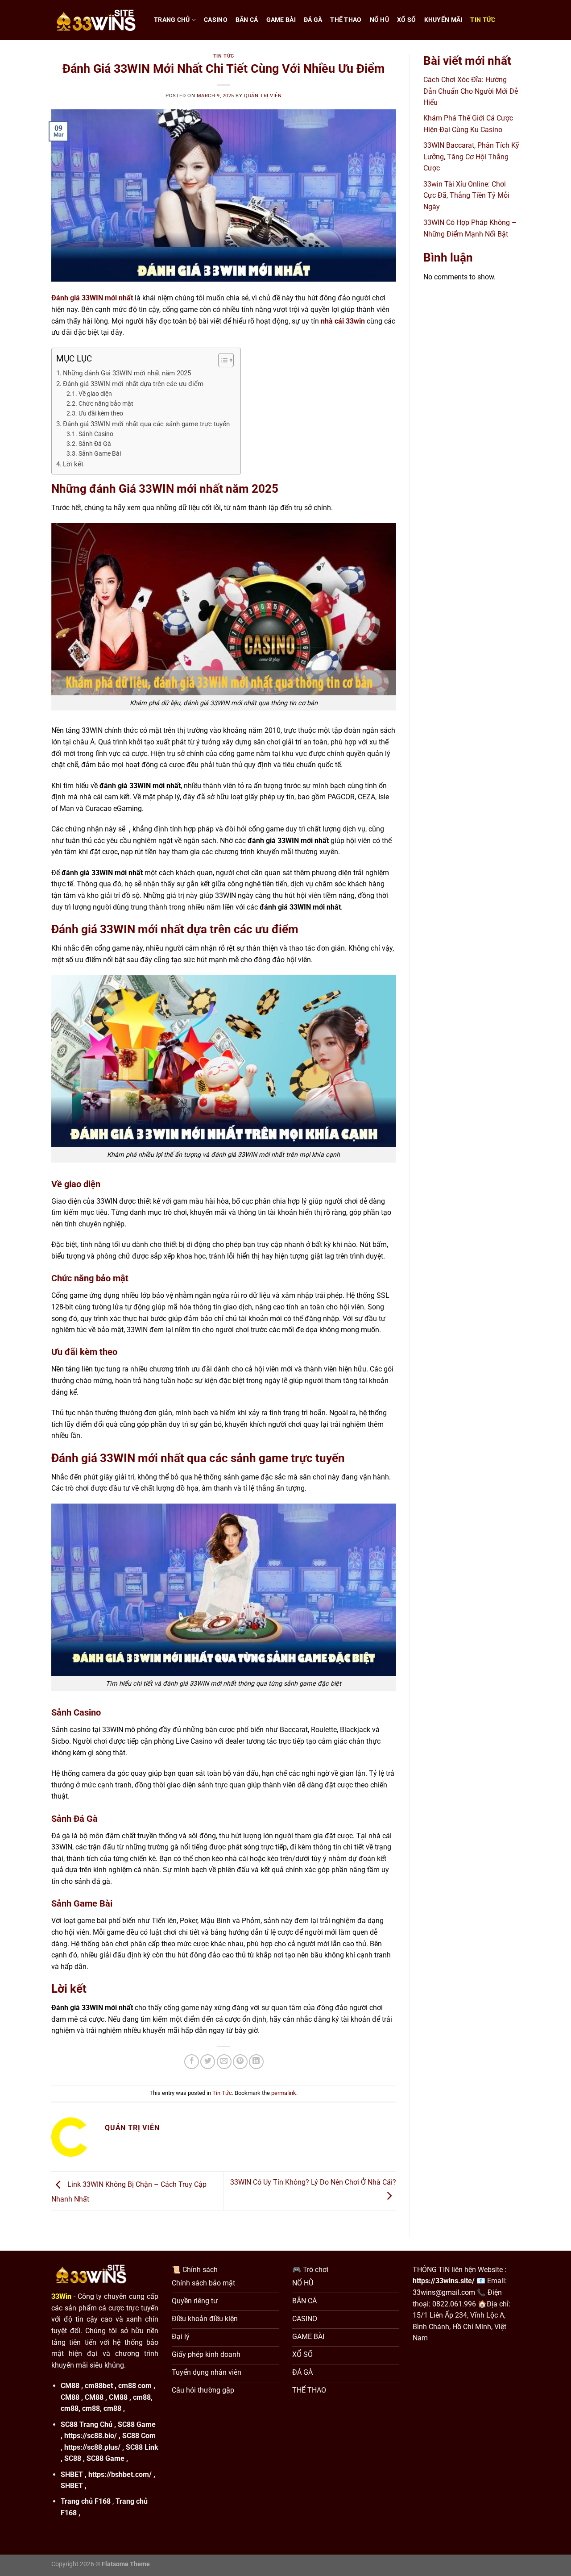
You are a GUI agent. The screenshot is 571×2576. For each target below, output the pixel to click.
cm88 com (135, 2386)
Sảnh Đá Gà (95, 444)
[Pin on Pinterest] (240, 2062)
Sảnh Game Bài (100, 453)
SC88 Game (137, 2424)
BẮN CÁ (247, 20)
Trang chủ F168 (86, 2501)
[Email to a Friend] (224, 2062)
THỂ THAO (346, 20)
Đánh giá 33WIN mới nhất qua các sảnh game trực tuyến (147, 424)
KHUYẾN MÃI (443, 20)
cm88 (142, 2397)
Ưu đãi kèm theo (101, 413)
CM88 (70, 2386)
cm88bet (99, 2386)
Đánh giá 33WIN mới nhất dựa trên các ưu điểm (134, 384)
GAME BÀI (281, 20)
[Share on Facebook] (192, 2062)
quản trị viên (263, 96)
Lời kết (73, 464)
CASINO (216, 20)
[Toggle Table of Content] (221, 360)
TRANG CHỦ (172, 20)
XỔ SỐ (406, 20)
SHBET (72, 2474)
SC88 (73, 2458)
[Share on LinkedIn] (256, 2062)
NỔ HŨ (379, 20)
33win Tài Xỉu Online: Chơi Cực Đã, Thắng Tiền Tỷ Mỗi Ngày (466, 195)
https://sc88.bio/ (91, 2436)
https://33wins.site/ (444, 2281)
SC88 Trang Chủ (87, 2424)
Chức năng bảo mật (107, 403)
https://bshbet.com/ (120, 2474)
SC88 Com (139, 2436)
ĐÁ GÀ (313, 20)
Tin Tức (483, 20)
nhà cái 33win (343, 321)
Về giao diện (96, 394)
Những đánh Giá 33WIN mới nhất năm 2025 (127, 373)
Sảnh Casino (96, 434)
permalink (284, 2093)
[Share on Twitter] (208, 2062)
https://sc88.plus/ (92, 2447)
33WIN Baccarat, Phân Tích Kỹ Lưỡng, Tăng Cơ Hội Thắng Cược (471, 157)
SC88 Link (142, 2447)
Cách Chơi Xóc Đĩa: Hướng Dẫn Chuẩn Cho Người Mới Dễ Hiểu (471, 91)
